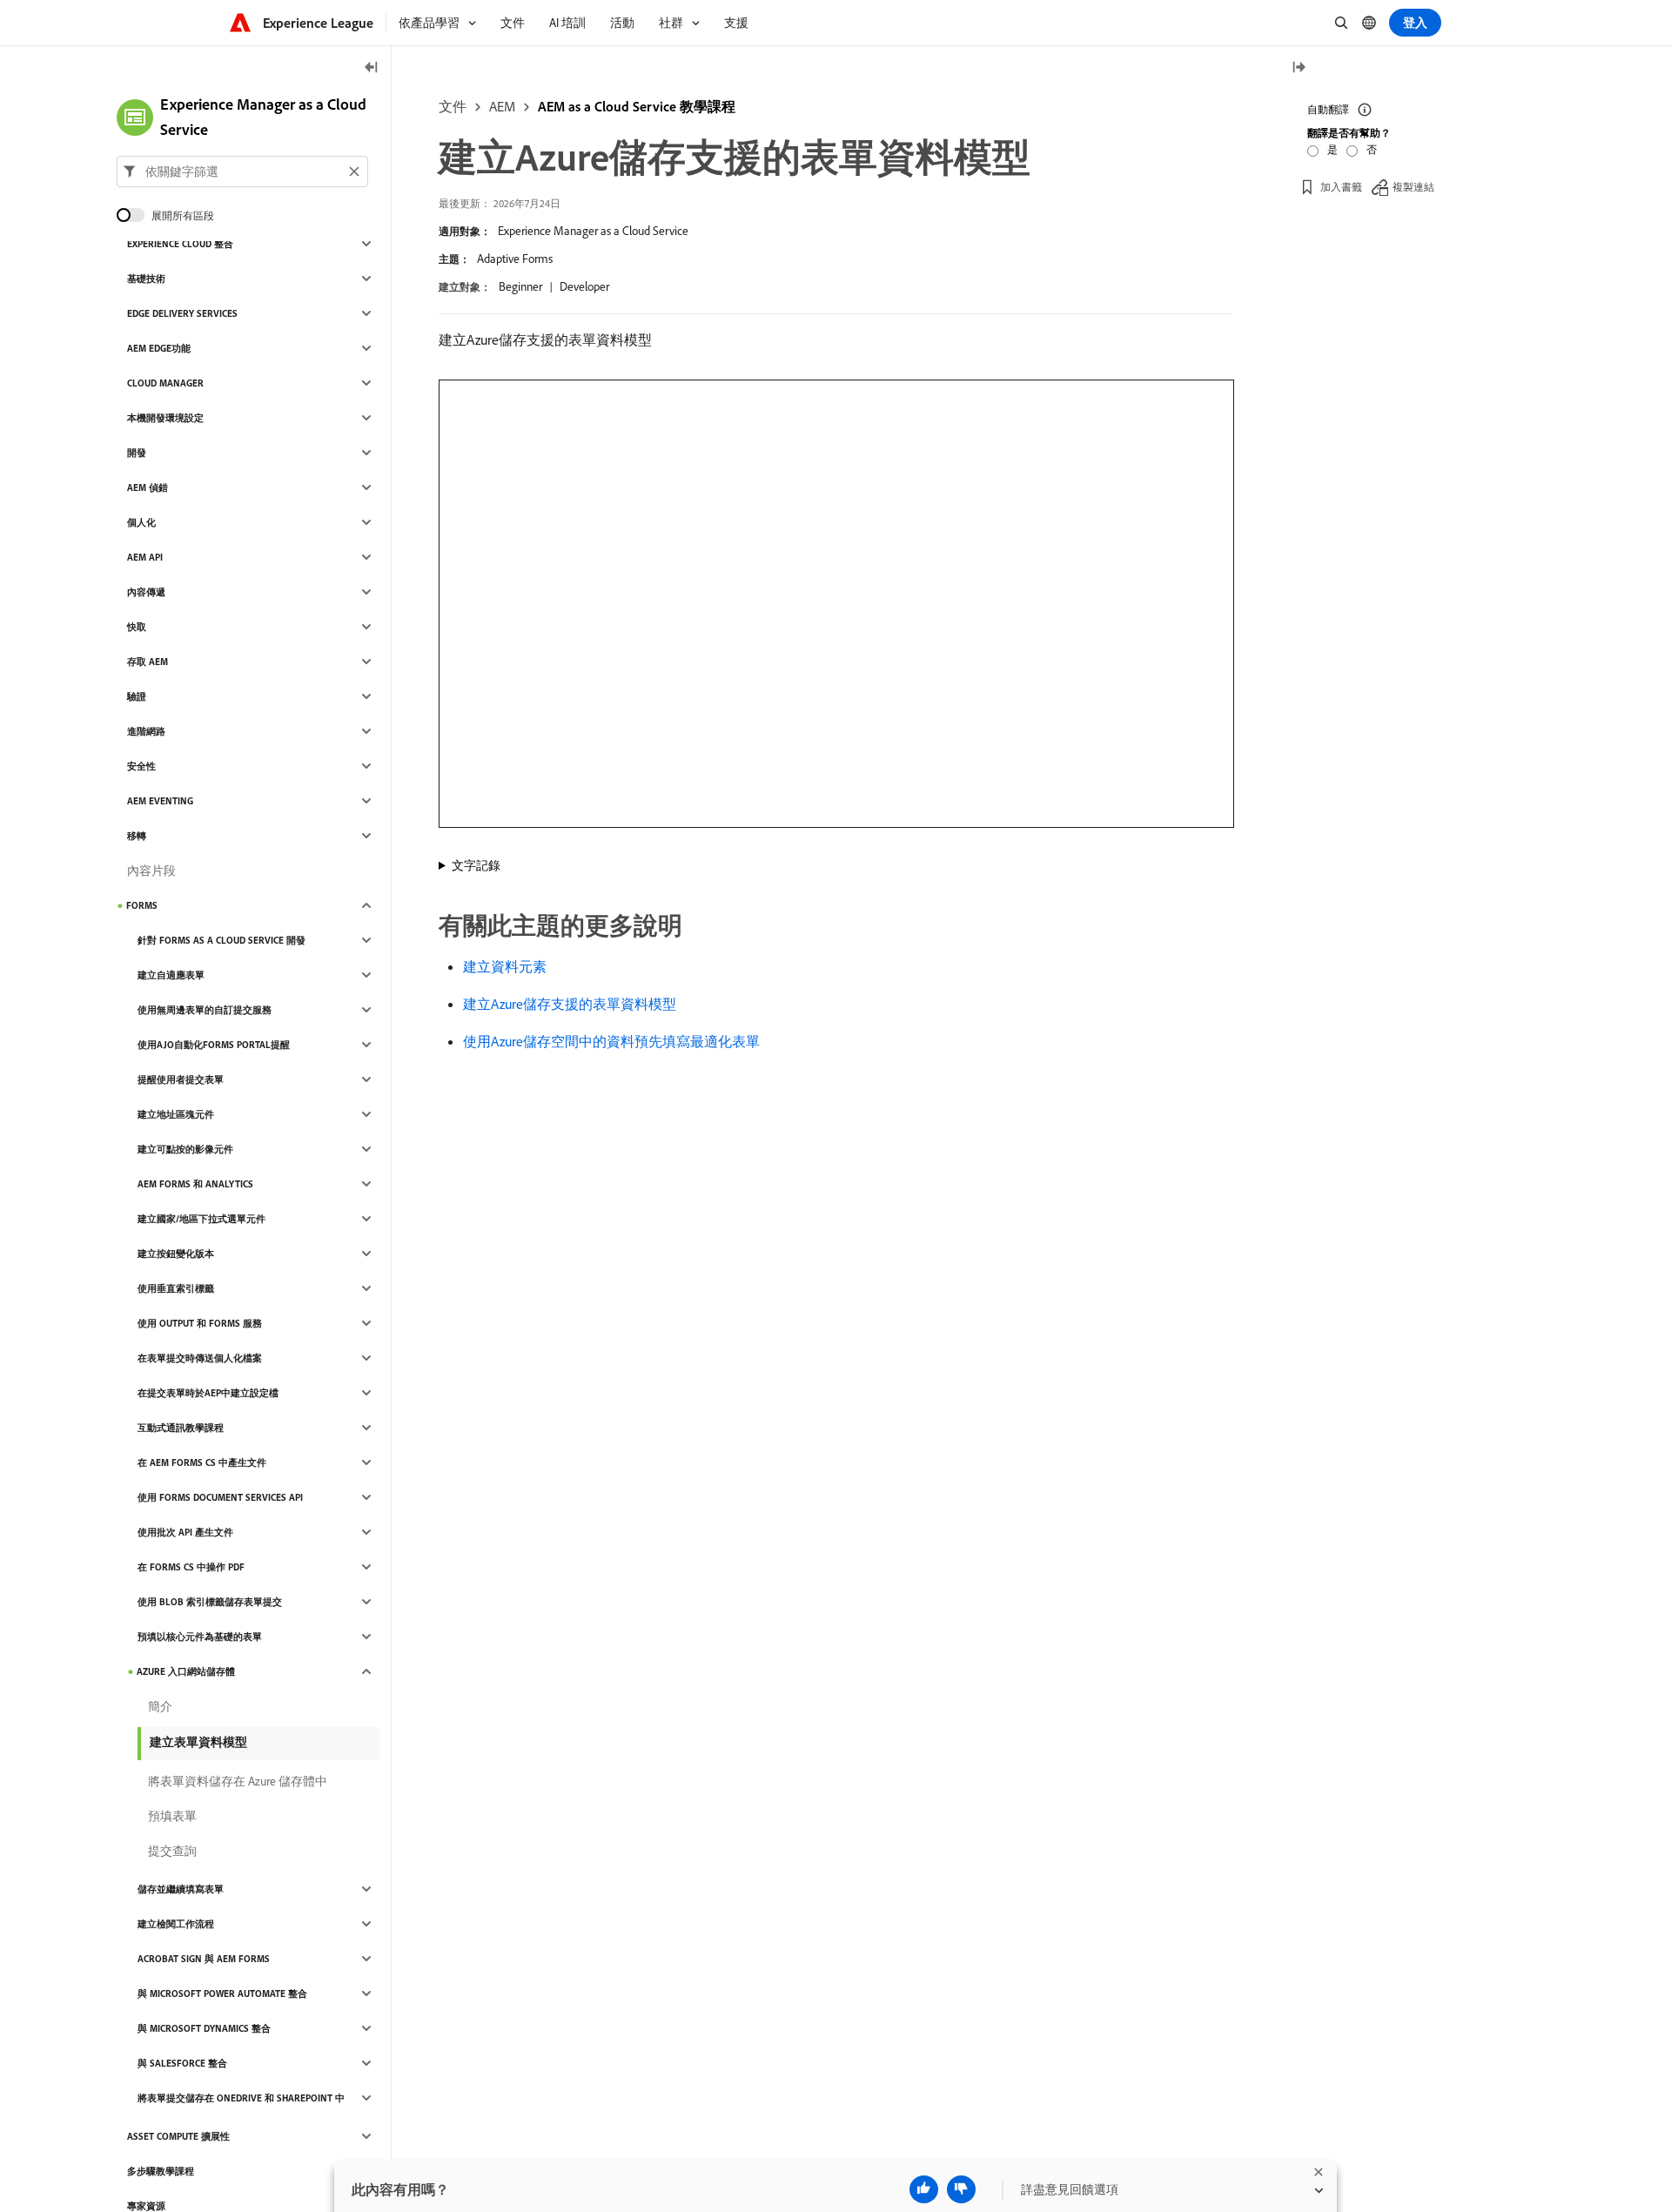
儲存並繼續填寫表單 (181, 1889)
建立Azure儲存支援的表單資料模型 (570, 1004)
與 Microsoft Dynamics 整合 (204, 2028)
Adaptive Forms (515, 259)
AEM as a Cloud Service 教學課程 (637, 106)
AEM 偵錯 (148, 487)
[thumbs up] (924, 2189)
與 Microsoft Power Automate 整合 (222, 1993)
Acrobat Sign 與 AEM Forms (204, 1959)
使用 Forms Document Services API (220, 1497)
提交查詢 (172, 1851)
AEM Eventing (160, 801)
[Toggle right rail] (1299, 68)
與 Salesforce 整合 (182, 2063)
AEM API (145, 557)
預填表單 (172, 1816)
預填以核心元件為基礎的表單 (200, 1637)
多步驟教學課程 (161, 2171)
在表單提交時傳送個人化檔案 (200, 1358)
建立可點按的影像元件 (185, 1149)
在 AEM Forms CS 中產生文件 (202, 1462)
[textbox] (242, 171)
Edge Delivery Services (182, 313)
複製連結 (1413, 187)
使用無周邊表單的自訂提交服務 (205, 1010)
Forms (142, 905)
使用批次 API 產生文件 (185, 1532)
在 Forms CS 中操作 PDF (191, 1567)
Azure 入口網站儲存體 (186, 1671)
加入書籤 (1341, 187)
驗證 (137, 696)
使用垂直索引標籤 (176, 1288)
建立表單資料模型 (198, 1742)
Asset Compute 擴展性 (178, 2136)
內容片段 (151, 871)
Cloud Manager (165, 383)
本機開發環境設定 (165, 418)
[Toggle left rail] (372, 68)
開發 (137, 453)
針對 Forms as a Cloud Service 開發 (221, 940)
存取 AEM (148, 662)
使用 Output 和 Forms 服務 (200, 1323)
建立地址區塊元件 (176, 1114)
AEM (502, 106)
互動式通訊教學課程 (181, 1428)
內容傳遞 (146, 592)
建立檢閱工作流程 (176, 1924)
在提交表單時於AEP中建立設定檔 (208, 1393)
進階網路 (146, 731)
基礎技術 (146, 279)
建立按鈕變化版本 (176, 1254)
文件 (453, 106)
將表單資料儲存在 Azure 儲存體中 (238, 1781)
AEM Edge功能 (159, 348)
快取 (137, 627)
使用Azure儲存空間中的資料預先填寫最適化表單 (611, 1041)
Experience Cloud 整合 (180, 244)
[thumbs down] (961, 2189)
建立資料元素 (505, 966)
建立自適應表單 (171, 975)
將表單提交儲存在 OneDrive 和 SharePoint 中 (241, 2098)
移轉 (137, 836)
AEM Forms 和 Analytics (195, 1184)
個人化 (141, 522)
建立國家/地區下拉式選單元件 (201, 1219)
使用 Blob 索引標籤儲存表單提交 (210, 1602)
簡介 (160, 1706)
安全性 (141, 766)
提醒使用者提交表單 (181, 1079)
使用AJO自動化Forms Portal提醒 (214, 1045)
